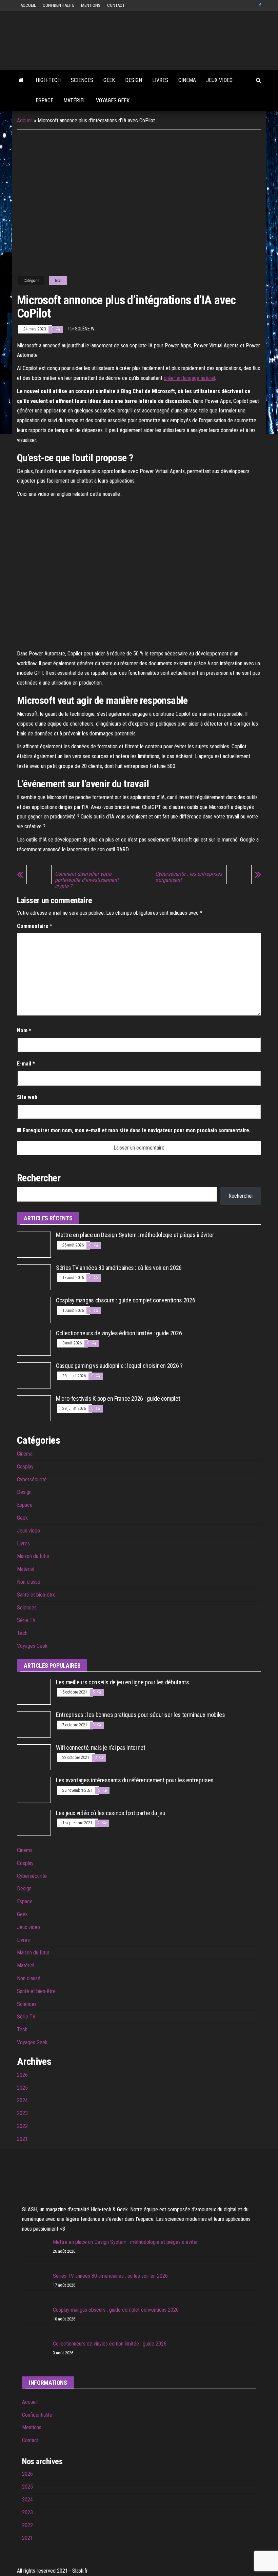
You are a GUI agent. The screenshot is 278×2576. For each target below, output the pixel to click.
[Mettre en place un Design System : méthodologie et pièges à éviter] (34, 1244)
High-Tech (48, 80)
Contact (116, 5)
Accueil (28, 5)
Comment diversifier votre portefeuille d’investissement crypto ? (87, 880)
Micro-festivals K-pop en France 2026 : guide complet (118, 1398)
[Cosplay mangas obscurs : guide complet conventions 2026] (34, 1309)
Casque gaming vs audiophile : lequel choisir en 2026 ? (119, 1366)
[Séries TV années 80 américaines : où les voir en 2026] (34, 1277)
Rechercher (241, 1196)
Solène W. (85, 329)
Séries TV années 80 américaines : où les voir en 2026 (119, 1268)
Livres (160, 80)
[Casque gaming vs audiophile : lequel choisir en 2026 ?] (34, 1375)
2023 (22, 2113)
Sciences (82, 80)
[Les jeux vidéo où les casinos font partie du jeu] (34, 1822)
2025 (22, 2088)
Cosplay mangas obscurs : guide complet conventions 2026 (125, 1300)
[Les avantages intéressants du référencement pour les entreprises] (34, 1790)
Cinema (187, 80)
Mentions (91, 5)
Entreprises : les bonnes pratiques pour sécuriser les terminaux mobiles (140, 1715)
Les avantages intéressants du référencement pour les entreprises (135, 1780)
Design (134, 80)
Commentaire (35, 926)
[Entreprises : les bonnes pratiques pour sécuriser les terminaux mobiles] (34, 1724)
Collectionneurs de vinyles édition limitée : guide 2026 (119, 1333)
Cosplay (25, 1467)
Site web (27, 1097)
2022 (22, 2126)
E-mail (26, 1064)
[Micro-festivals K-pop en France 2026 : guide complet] (34, 1408)
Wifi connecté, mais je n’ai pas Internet (101, 1748)
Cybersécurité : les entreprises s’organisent (189, 877)
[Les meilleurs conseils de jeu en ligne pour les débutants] (34, 1691)
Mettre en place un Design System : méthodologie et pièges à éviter (135, 1235)
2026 (22, 2075)
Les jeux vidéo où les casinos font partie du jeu (111, 1813)
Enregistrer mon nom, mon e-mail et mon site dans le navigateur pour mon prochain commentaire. (137, 1130)
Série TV (26, 1620)
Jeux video (219, 80)
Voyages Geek (113, 100)
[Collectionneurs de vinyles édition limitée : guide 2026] (34, 1342)
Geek (109, 80)
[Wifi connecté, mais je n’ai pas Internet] (34, 1757)
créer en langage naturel (189, 378)
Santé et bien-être (36, 1595)
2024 (22, 2100)
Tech (58, 281)
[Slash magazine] (21, 80)
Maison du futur (33, 1556)
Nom (24, 1030)
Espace (44, 100)
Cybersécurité (32, 1479)
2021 (22, 2139)
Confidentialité (58, 5)
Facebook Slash (261, 5)
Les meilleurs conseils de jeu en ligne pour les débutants (122, 1682)
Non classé (29, 1582)
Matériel (75, 100)
